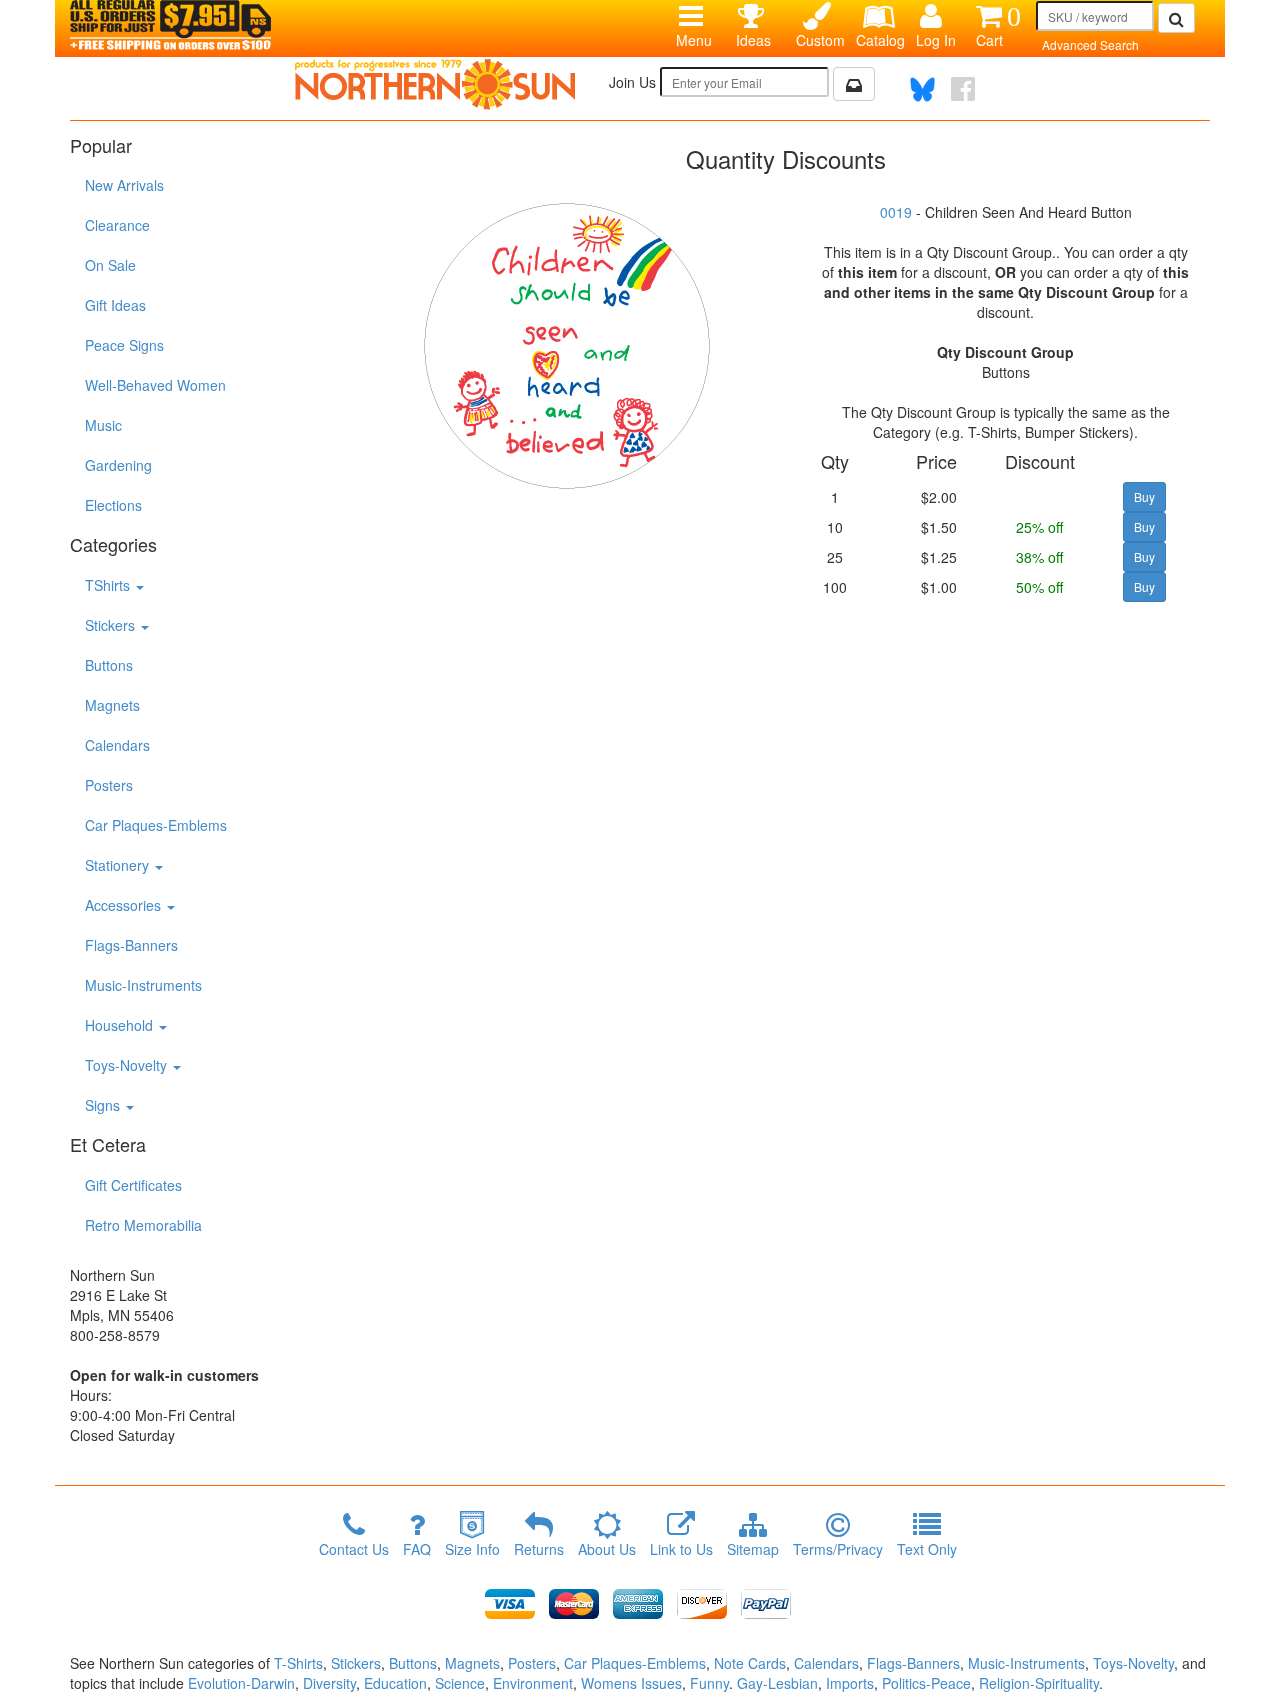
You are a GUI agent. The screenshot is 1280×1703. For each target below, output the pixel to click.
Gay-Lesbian (777, 1683)
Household (121, 1025)
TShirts (109, 585)
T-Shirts (298, 1663)
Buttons (109, 665)
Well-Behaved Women (155, 385)
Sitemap (753, 1549)
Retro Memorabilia (143, 1225)
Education (395, 1683)
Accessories (125, 905)
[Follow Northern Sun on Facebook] (963, 89)
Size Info (472, 1549)
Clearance (117, 225)
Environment (533, 1683)
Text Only (927, 1549)
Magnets (112, 705)
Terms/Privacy (838, 1549)
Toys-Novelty (128, 1065)
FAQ (417, 1549)
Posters (109, 785)
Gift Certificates (133, 1185)
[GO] (1176, 18)
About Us (607, 1549)
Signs (104, 1105)
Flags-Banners (131, 945)
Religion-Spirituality (1039, 1683)
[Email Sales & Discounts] (854, 84)
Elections (113, 505)
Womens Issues (631, 1683)
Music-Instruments (143, 985)
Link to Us (681, 1549)
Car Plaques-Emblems (156, 825)
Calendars (117, 745)
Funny (709, 1683)
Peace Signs (124, 345)
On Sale (110, 265)
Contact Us (354, 1549)
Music (103, 425)
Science (460, 1683)
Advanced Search (1090, 44)
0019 (896, 212)
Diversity (329, 1683)
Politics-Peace (926, 1683)
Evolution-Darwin (241, 1683)
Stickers (112, 625)
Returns (539, 1549)
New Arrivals (124, 185)
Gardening (118, 465)
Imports (850, 1683)
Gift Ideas (115, 305)
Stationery (119, 865)
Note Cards (750, 1663)
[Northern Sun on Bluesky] (922, 89)
